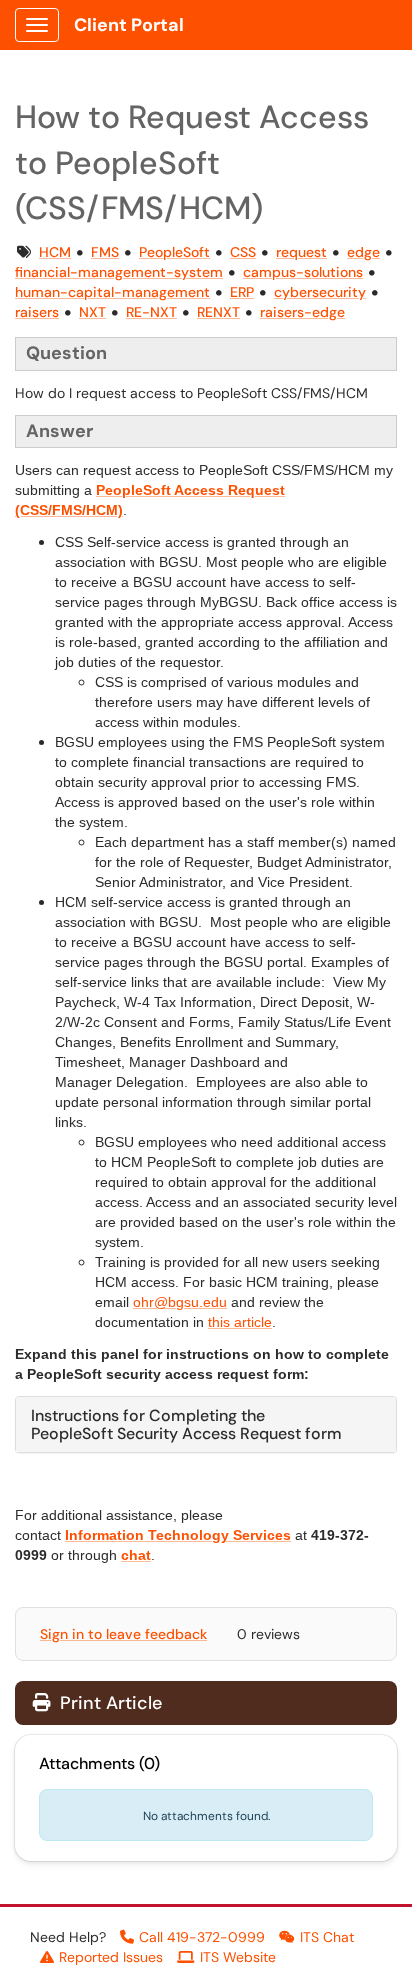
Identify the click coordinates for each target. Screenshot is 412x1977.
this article (240, 1322)
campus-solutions (303, 272)
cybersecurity (320, 292)
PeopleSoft (174, 252)
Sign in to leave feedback (123, 1634)
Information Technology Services (178, 1535)
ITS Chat (327, 1937)
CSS (243, 252)
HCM (55, 252)
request (301, 252)
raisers (37, 312)
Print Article (108, 1703)
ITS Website (238, 1957)
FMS (105, 252)
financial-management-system (119, 272)
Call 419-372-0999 (202, 1937)
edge (363, 252)
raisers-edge (302, 312)
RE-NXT (151, 312)
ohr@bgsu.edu (180, 1302)
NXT (92, 312)
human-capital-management (112, 292)
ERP (242, 292)
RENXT (218, 312)
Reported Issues (111, 1957)
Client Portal (129, 25)
